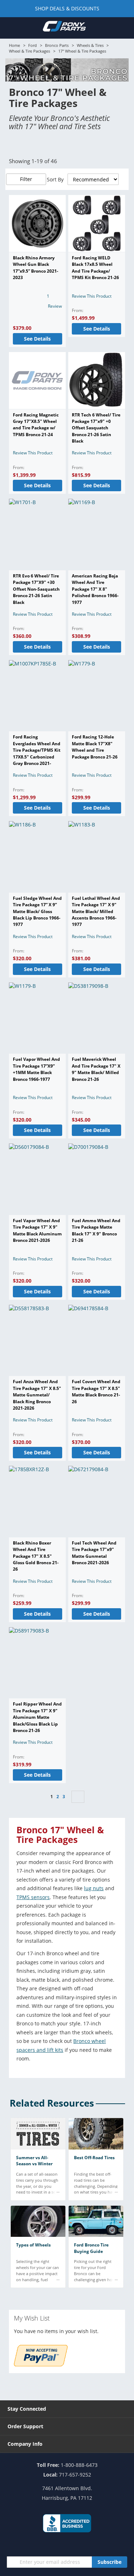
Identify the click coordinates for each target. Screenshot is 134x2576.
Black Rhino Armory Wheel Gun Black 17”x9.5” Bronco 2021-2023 (36, 268)
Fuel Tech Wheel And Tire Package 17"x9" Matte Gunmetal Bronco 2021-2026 (94, 1553)
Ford (33, 45)
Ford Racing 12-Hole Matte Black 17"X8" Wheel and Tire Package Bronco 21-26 (95, 747)
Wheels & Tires (90, 45)
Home (14, 45)
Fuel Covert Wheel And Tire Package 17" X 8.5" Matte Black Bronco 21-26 (96, 1391)
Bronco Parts (57, 45)
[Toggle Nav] (10, 28)
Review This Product (92, 296)
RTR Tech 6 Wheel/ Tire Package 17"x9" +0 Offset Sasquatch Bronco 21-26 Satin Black (96, 428)
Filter (26, 179)
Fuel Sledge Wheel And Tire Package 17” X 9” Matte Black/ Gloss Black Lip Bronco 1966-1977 (37, 911)
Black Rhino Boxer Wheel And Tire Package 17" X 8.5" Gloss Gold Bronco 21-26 (36, 1556)
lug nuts (94, 1888)
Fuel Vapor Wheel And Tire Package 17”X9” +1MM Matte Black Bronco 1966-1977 (36, 1069)
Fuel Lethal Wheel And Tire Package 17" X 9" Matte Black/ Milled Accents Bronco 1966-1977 (96, 911)
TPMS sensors (33, 1897)
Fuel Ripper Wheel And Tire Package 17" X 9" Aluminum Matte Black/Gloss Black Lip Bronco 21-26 (37, 1717)
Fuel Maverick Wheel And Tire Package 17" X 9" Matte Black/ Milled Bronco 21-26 (96, 1069)
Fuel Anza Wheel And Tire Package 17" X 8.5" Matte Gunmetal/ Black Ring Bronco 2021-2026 (37, 1395)
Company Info (25, 2444)
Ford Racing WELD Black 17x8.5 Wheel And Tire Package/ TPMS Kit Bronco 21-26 (95, 268)
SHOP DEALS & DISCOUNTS (67, 8)
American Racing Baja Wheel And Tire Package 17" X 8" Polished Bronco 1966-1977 (95, 589)
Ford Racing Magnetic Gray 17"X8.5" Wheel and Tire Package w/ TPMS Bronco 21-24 (36, 425)
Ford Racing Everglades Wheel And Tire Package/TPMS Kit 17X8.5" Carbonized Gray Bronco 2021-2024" (37, 753)
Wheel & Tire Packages (29, 51)
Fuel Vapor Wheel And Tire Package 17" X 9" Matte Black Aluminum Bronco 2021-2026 (37, 1230)
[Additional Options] (41, 2364)
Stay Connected (27, 2409)
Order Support (25, 2426)
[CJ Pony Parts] (64, 28)
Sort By (55, 179)
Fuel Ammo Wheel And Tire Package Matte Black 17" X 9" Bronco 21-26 (96, 1230)
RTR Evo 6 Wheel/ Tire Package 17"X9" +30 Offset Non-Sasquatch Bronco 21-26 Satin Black (36, 589)
